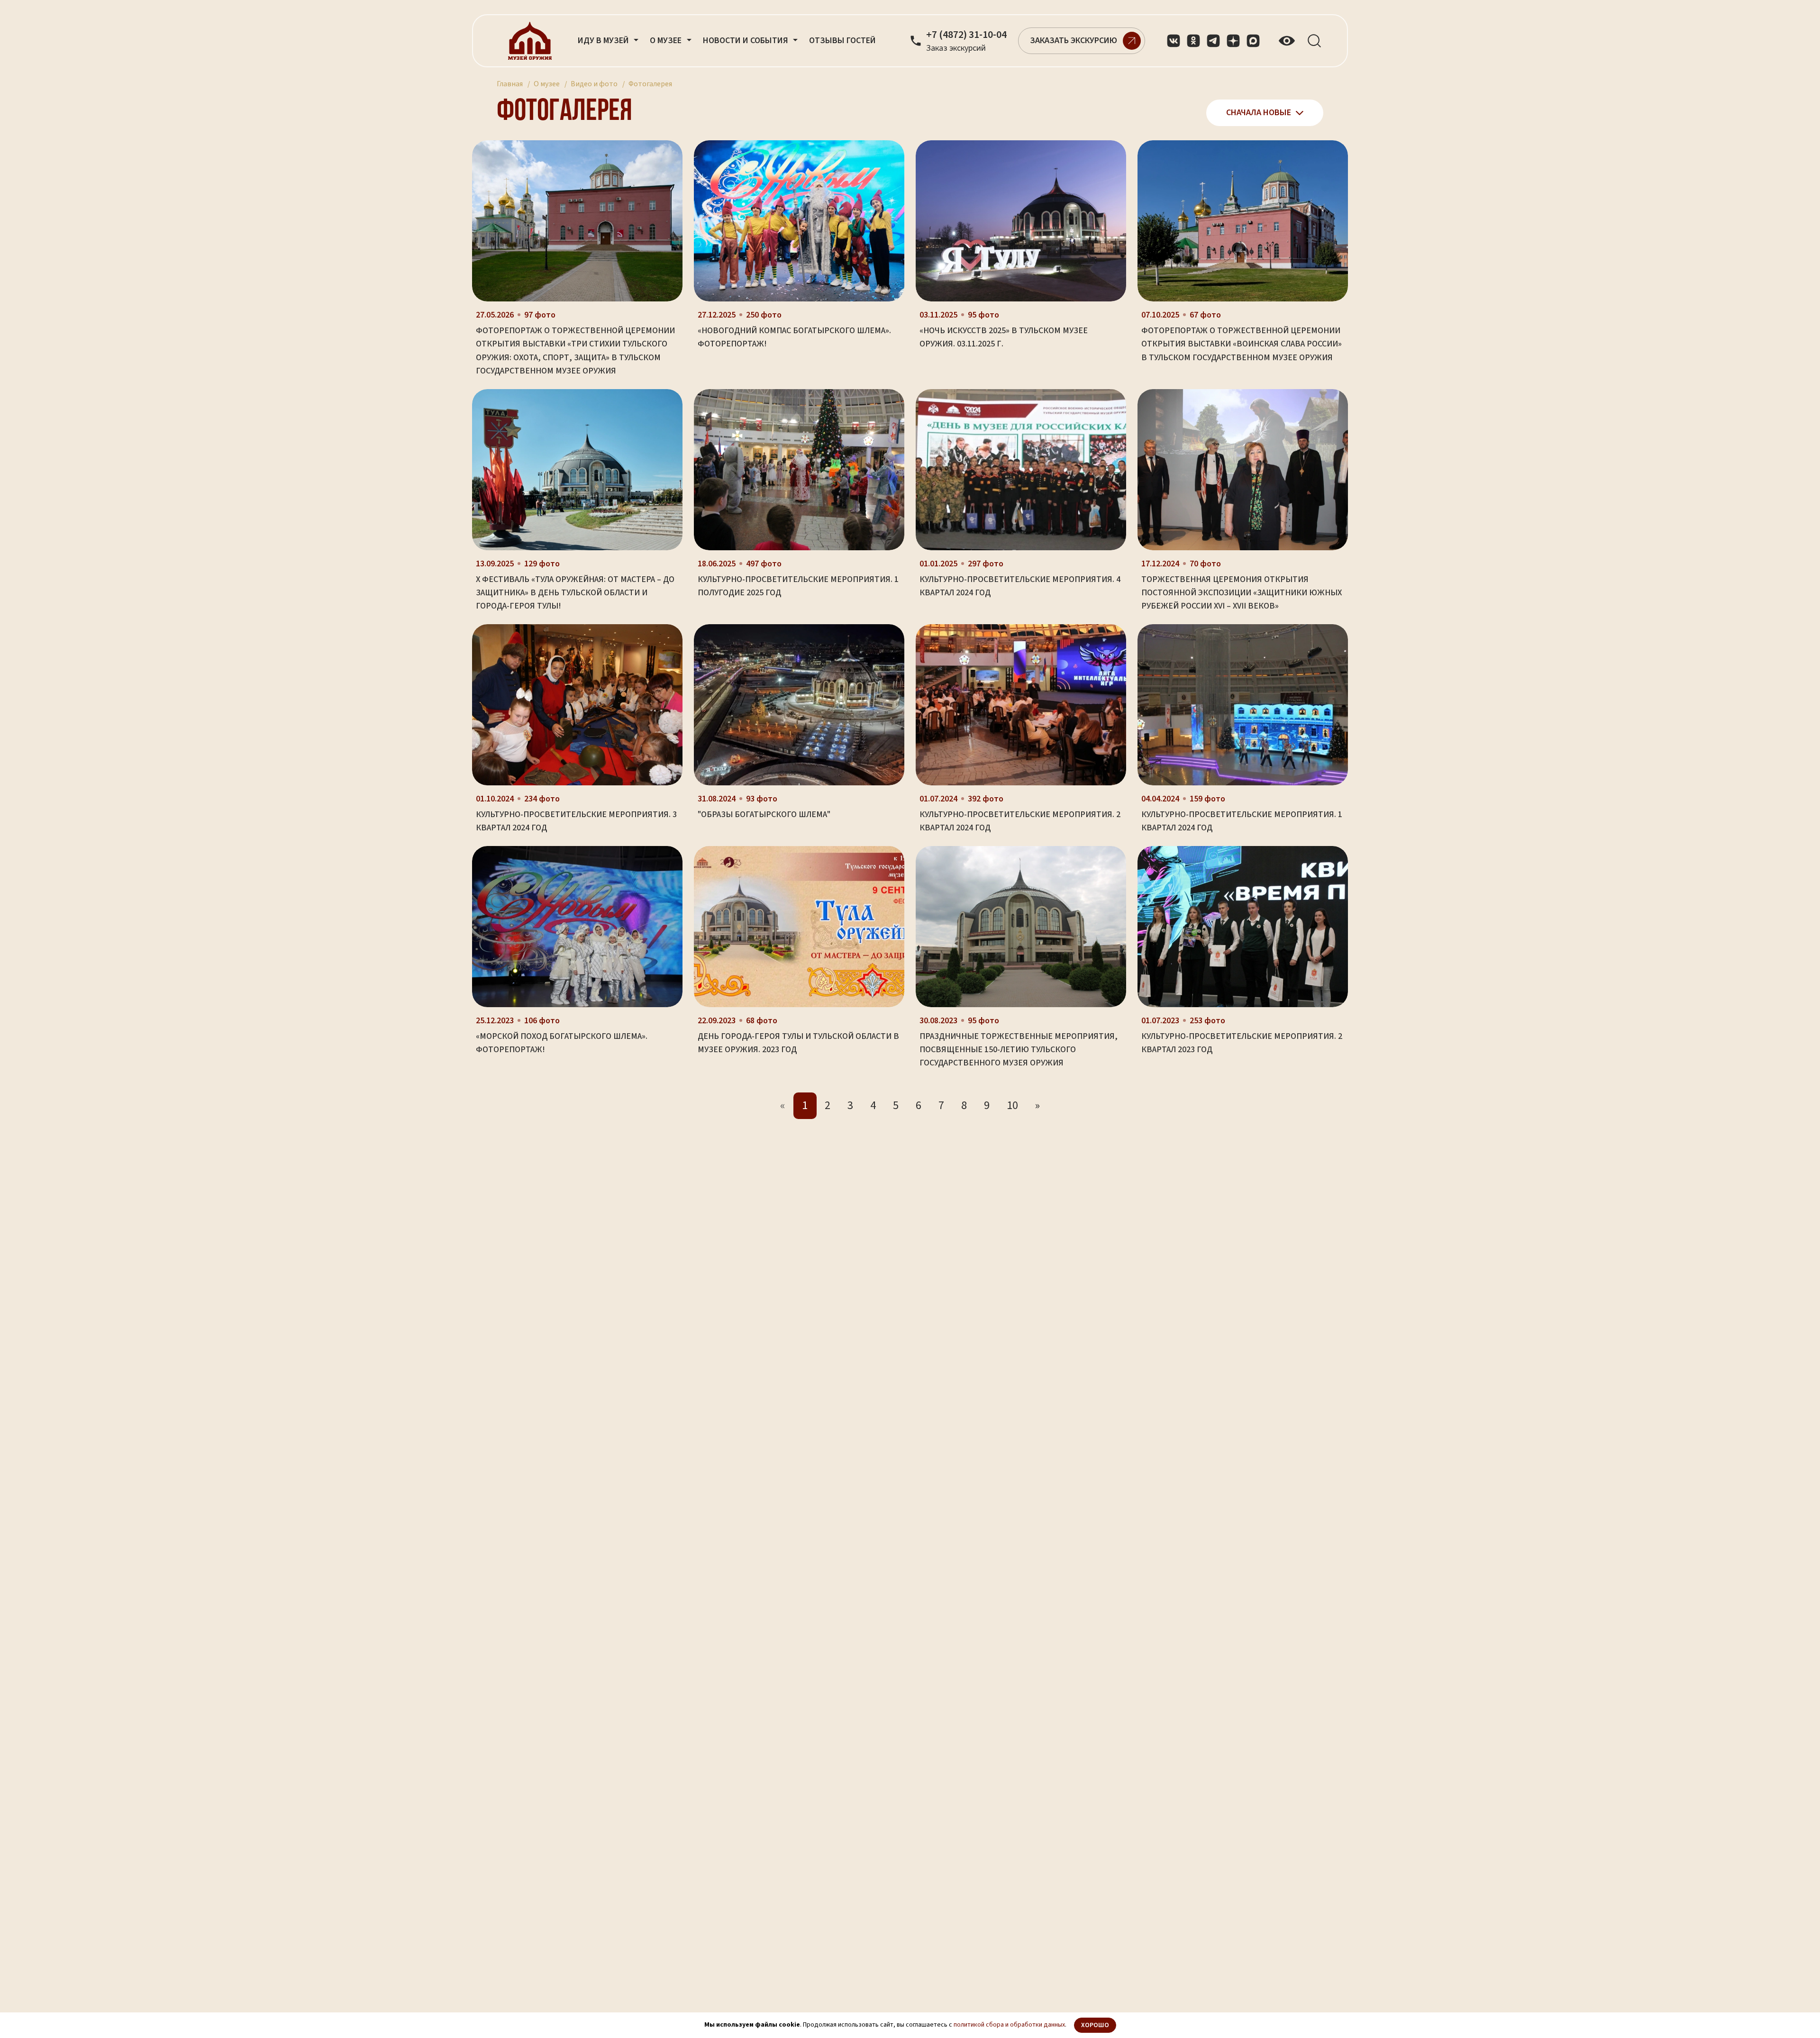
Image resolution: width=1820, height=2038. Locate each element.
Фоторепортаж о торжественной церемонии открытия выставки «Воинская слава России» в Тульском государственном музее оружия (1242, 344)
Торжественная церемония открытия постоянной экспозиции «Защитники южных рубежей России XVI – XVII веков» (1242, 593)
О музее (547, 84)
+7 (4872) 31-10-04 (966, 35)
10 (1012, 1105)
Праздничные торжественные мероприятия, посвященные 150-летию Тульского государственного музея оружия (1019, 1050)
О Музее (667, 41)
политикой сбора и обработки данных (1009, 2025)
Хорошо (1095, 2025)
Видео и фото (594, 84)
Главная (510, 84)
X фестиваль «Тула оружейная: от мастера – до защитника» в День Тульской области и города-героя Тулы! (575, 593)
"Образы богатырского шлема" (764, 814)
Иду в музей (604, 41)
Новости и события (746, 41)
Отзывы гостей (842, 41)
